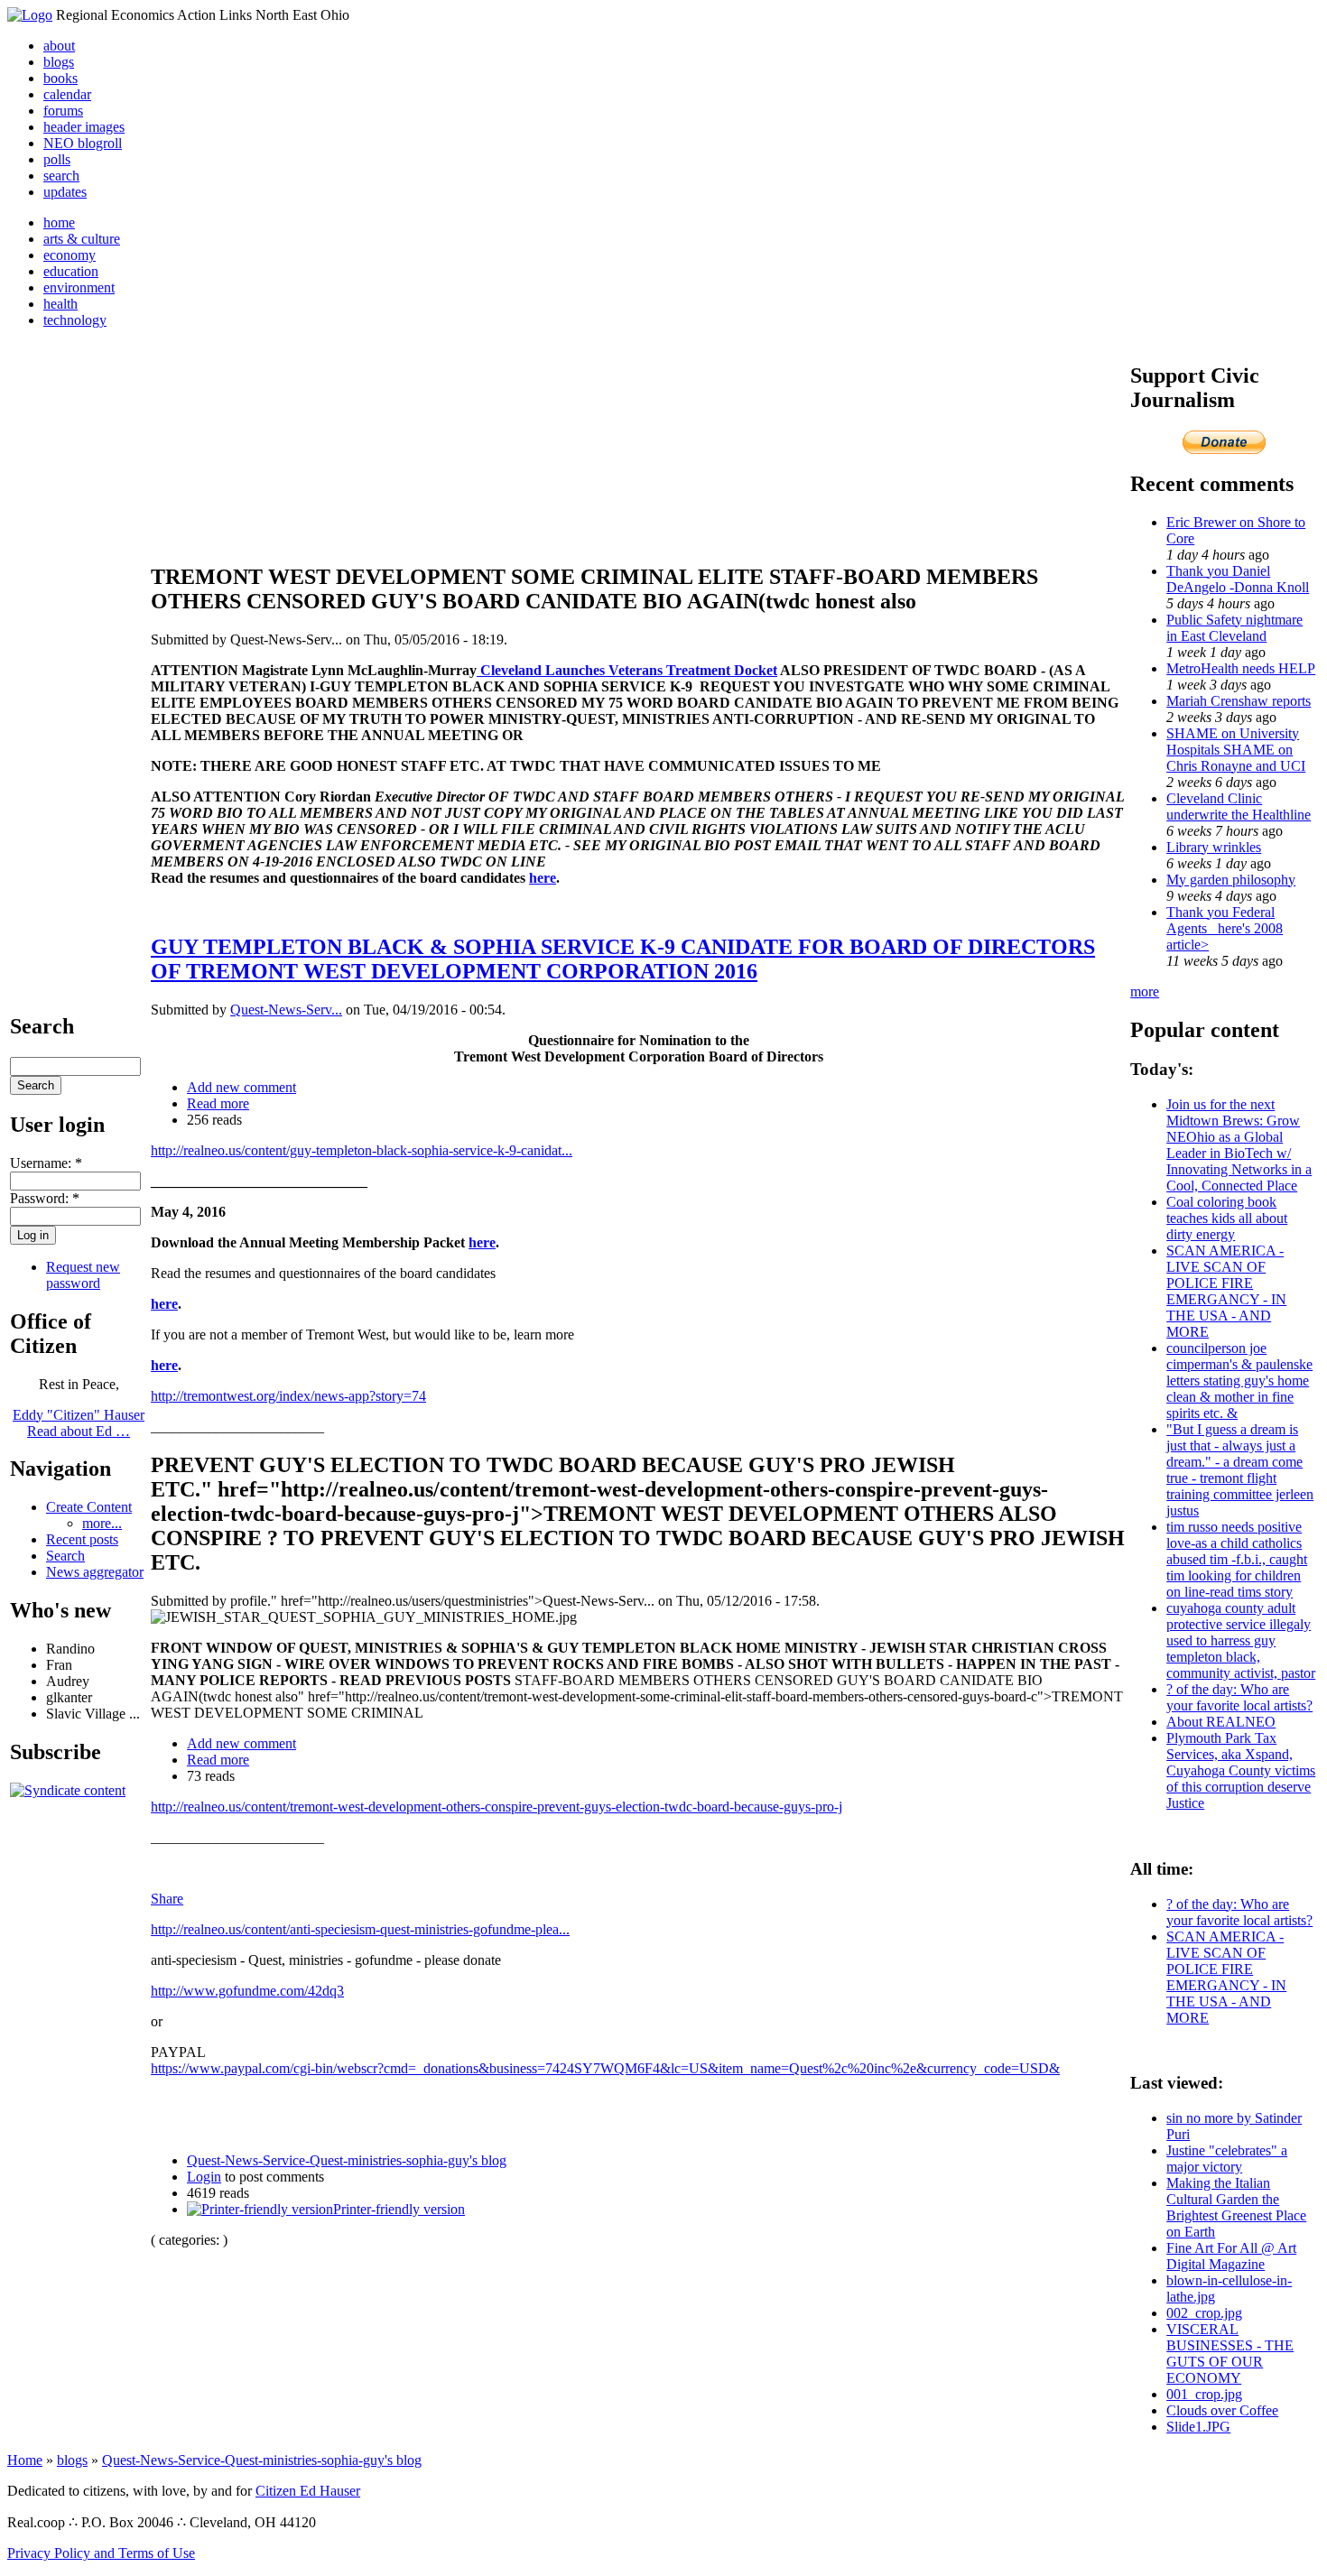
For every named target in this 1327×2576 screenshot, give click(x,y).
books (60, 78)
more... (102, 1523)
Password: (45, 1198)
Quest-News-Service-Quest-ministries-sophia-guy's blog (347, 2160)
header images (84, 127)
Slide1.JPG (1198, 2427)
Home (25, 2460)
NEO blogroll (83, 143)
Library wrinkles (1214, 847)
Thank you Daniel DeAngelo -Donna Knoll (1238, 579)
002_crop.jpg (1204, 2313)
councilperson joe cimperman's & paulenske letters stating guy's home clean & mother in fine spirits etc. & (1239, 1381)
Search (65, 1556)
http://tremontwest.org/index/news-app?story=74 (288, 1396)
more (1145, 991)
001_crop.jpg (1204, 2394)
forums (63, 111)
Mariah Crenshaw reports (1239, 701)
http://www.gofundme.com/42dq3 (247, 1991)
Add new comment (241, 1087)
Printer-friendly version (399, 2209)
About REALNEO (1221, 1722)
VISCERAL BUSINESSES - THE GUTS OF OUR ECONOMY (1230, 2354)
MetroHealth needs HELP (1241, 668)
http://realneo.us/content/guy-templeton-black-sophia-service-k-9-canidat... (362, 1150)
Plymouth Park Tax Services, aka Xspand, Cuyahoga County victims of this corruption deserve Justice (1241, 1770)
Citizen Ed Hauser (308, 2491)
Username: (46, 1163)
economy (70, 255)
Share (167, 1899)
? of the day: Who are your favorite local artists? (1239, 1697)
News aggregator (95, 1572)
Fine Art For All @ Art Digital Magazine (1231, 2256)
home (59, 222)
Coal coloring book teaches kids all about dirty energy (1227, 1218)
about (59, 46)
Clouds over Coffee (1222, 2410)
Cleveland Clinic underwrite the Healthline (1239, 806)
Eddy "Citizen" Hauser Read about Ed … (79, 1423)
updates (65, 192)
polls (57, 159)
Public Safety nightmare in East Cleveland (1234, 628)
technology (75, 320)
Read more (218, 1103)
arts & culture (82, 239)
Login (204, 2177)
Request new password (83, 1275)
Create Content (89, 1507)
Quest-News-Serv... (286, 1010)
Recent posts (82, 1539)
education (71, 271)
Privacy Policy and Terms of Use (101, 2553)
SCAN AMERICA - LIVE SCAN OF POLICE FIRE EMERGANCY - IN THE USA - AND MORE (1226, 1291)
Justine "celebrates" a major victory (1227, 2159)
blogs (59, 62)
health (60, 304)
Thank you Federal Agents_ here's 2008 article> (1225, 928)
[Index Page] (30, 15)
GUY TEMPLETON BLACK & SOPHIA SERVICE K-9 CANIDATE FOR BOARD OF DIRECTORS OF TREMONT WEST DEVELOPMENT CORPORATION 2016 (623, 959)
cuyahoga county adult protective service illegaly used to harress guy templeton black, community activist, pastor (1241, 1640)
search (61, 176)
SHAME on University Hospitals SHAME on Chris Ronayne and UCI (1236, 750)
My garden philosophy (1231, 880)
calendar (67, 94)
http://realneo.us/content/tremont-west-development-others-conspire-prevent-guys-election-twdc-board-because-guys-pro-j (496, 1807)
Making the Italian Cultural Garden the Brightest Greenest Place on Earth (1236, 2207)
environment (79, 287)
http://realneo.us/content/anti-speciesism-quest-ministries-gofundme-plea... (360, 1929)
